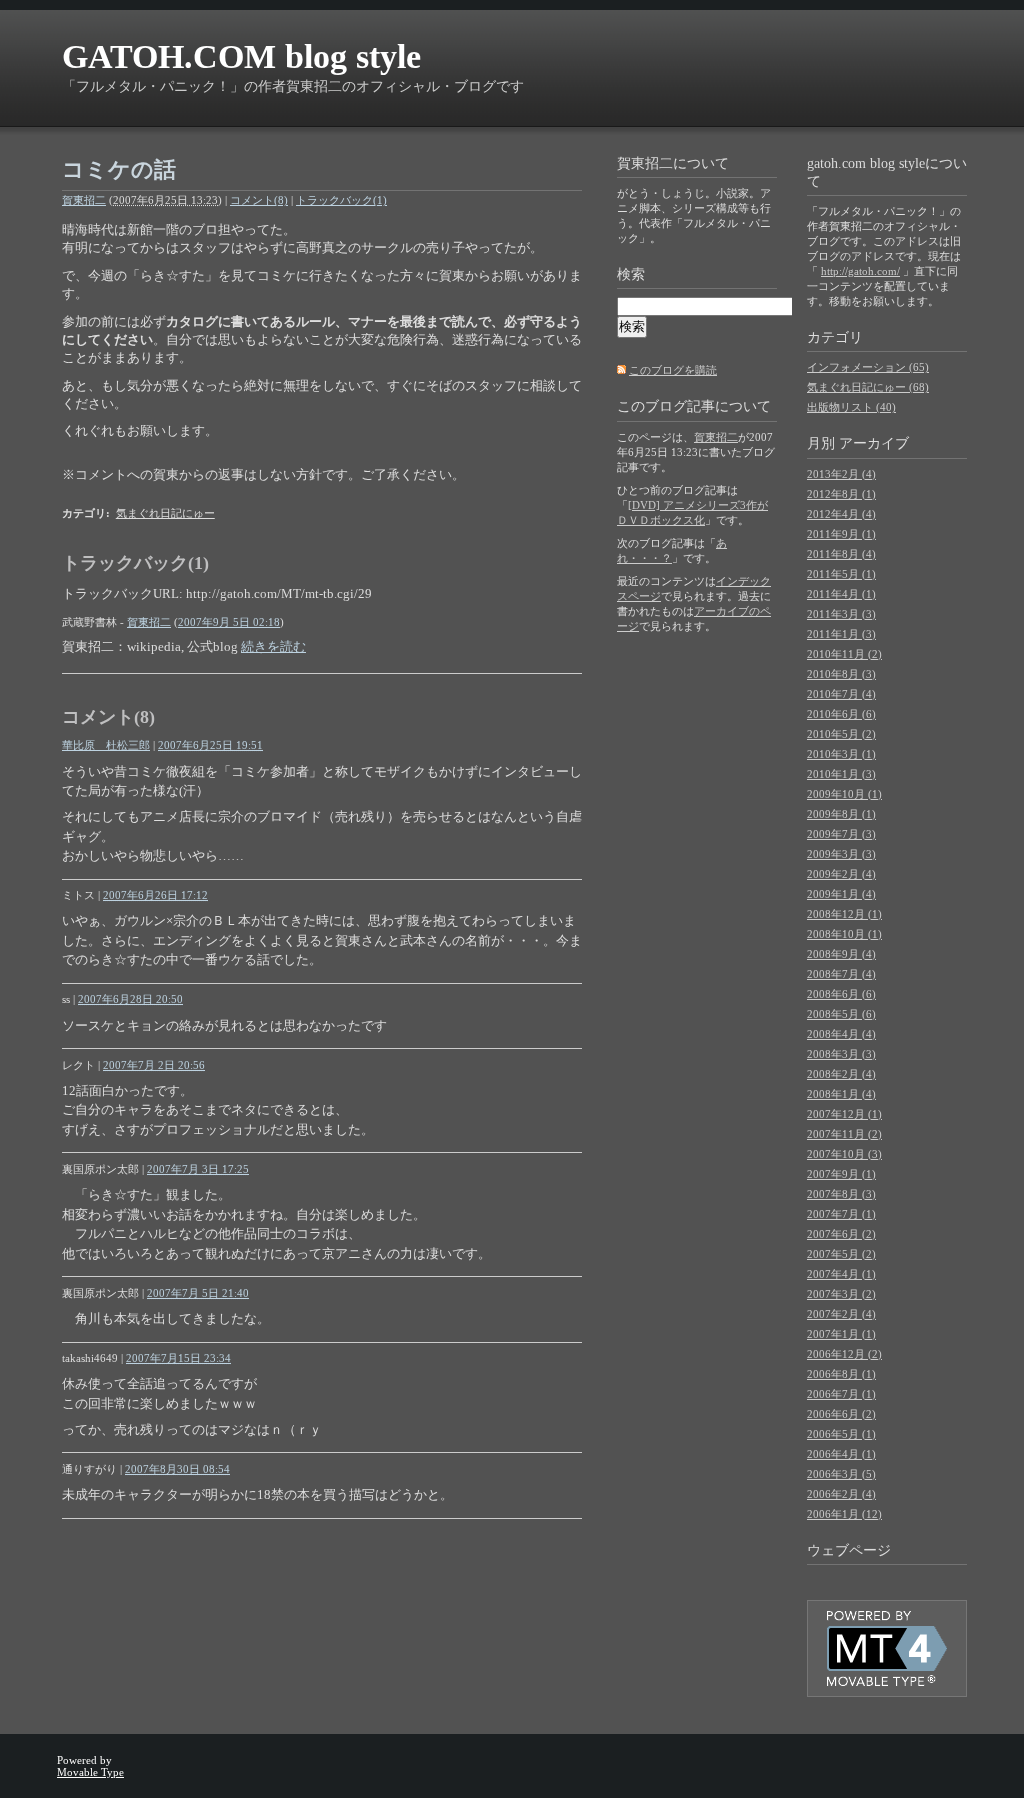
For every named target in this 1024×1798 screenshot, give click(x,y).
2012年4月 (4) (841, 514)
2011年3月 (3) (841, 614)
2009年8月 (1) (841, 814)
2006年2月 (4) (841, 1494)
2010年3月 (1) (841, 754)
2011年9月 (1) (841, 534)
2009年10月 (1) (844, 794)
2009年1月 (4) (841, 894)
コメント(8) (259, 200)
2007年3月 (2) (841, 1294)
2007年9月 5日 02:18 (229, 622)
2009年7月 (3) (841, 834)
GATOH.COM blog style (241, 56)
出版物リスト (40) (851, 407)
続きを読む (273, 646)
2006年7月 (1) (841, 1394)
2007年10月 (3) (844, 1154)
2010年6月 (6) (841, 714)
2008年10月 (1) (844, 934)
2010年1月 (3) (841, 774)
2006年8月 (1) (841, 1374)
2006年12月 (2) (844, 1354)
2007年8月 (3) (841, 1194)
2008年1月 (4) (841, 1094)
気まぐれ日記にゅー (165, 513)
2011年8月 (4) (841, 554)
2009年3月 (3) (841, 854)
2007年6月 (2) (841, 1234)
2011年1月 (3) (841, 634)
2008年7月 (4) (841, 974)
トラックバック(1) (341, 200)
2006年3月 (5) (841, 1474)
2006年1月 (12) (844, 1514)
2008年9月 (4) (841, 954)
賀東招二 (84, 200)
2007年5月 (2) (841, 1254)
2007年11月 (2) (844, 1134)
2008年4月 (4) (841, 1034)
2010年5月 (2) (841, 734)
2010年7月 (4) (841, 694)
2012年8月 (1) (841, 494)
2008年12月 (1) (844, 914)
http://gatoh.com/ (860, 271)
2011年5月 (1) (841, 574)
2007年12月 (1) (844, 1114)
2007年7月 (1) (841, 1214)
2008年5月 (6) (841, 1014)
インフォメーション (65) (868, 367)
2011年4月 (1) (841, 594)
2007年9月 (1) (841, 1174)
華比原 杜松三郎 (106, 745)
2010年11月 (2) (844, 654)
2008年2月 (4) (841, 1074)
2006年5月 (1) (841, 1434)
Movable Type (90, 1772)
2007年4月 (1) (841, 1274)
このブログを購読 (673, 370)
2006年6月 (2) (841, 1414)
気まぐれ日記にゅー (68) (868, 387)
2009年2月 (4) (841, 874)
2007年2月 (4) (841, 1314)
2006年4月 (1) (841, 1454)
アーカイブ (874, 443)
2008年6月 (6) (841, 994)
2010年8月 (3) (841, 674)
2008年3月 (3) (841, 1054)
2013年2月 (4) (841, 474)
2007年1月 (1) (841, 1334)
